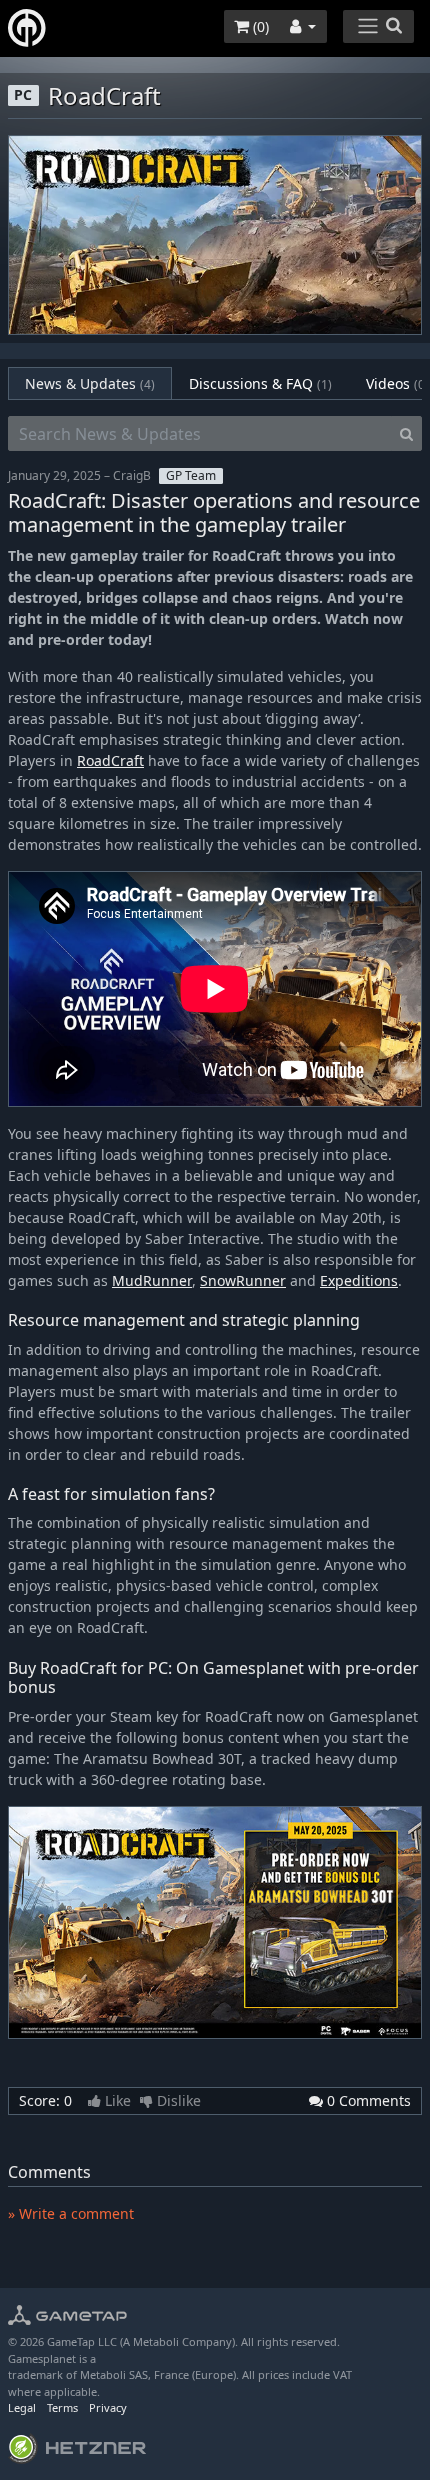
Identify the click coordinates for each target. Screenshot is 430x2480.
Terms (62, 2407)
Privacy (108, 2407)
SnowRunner (243, 1280)
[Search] (406, 434)
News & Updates (90, 383)
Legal (22, 2407)
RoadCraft (110, 760)
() (259, 26)
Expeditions (359, 1280)
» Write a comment (71, 2213)
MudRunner (152, 1280)
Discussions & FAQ (260, 383)
